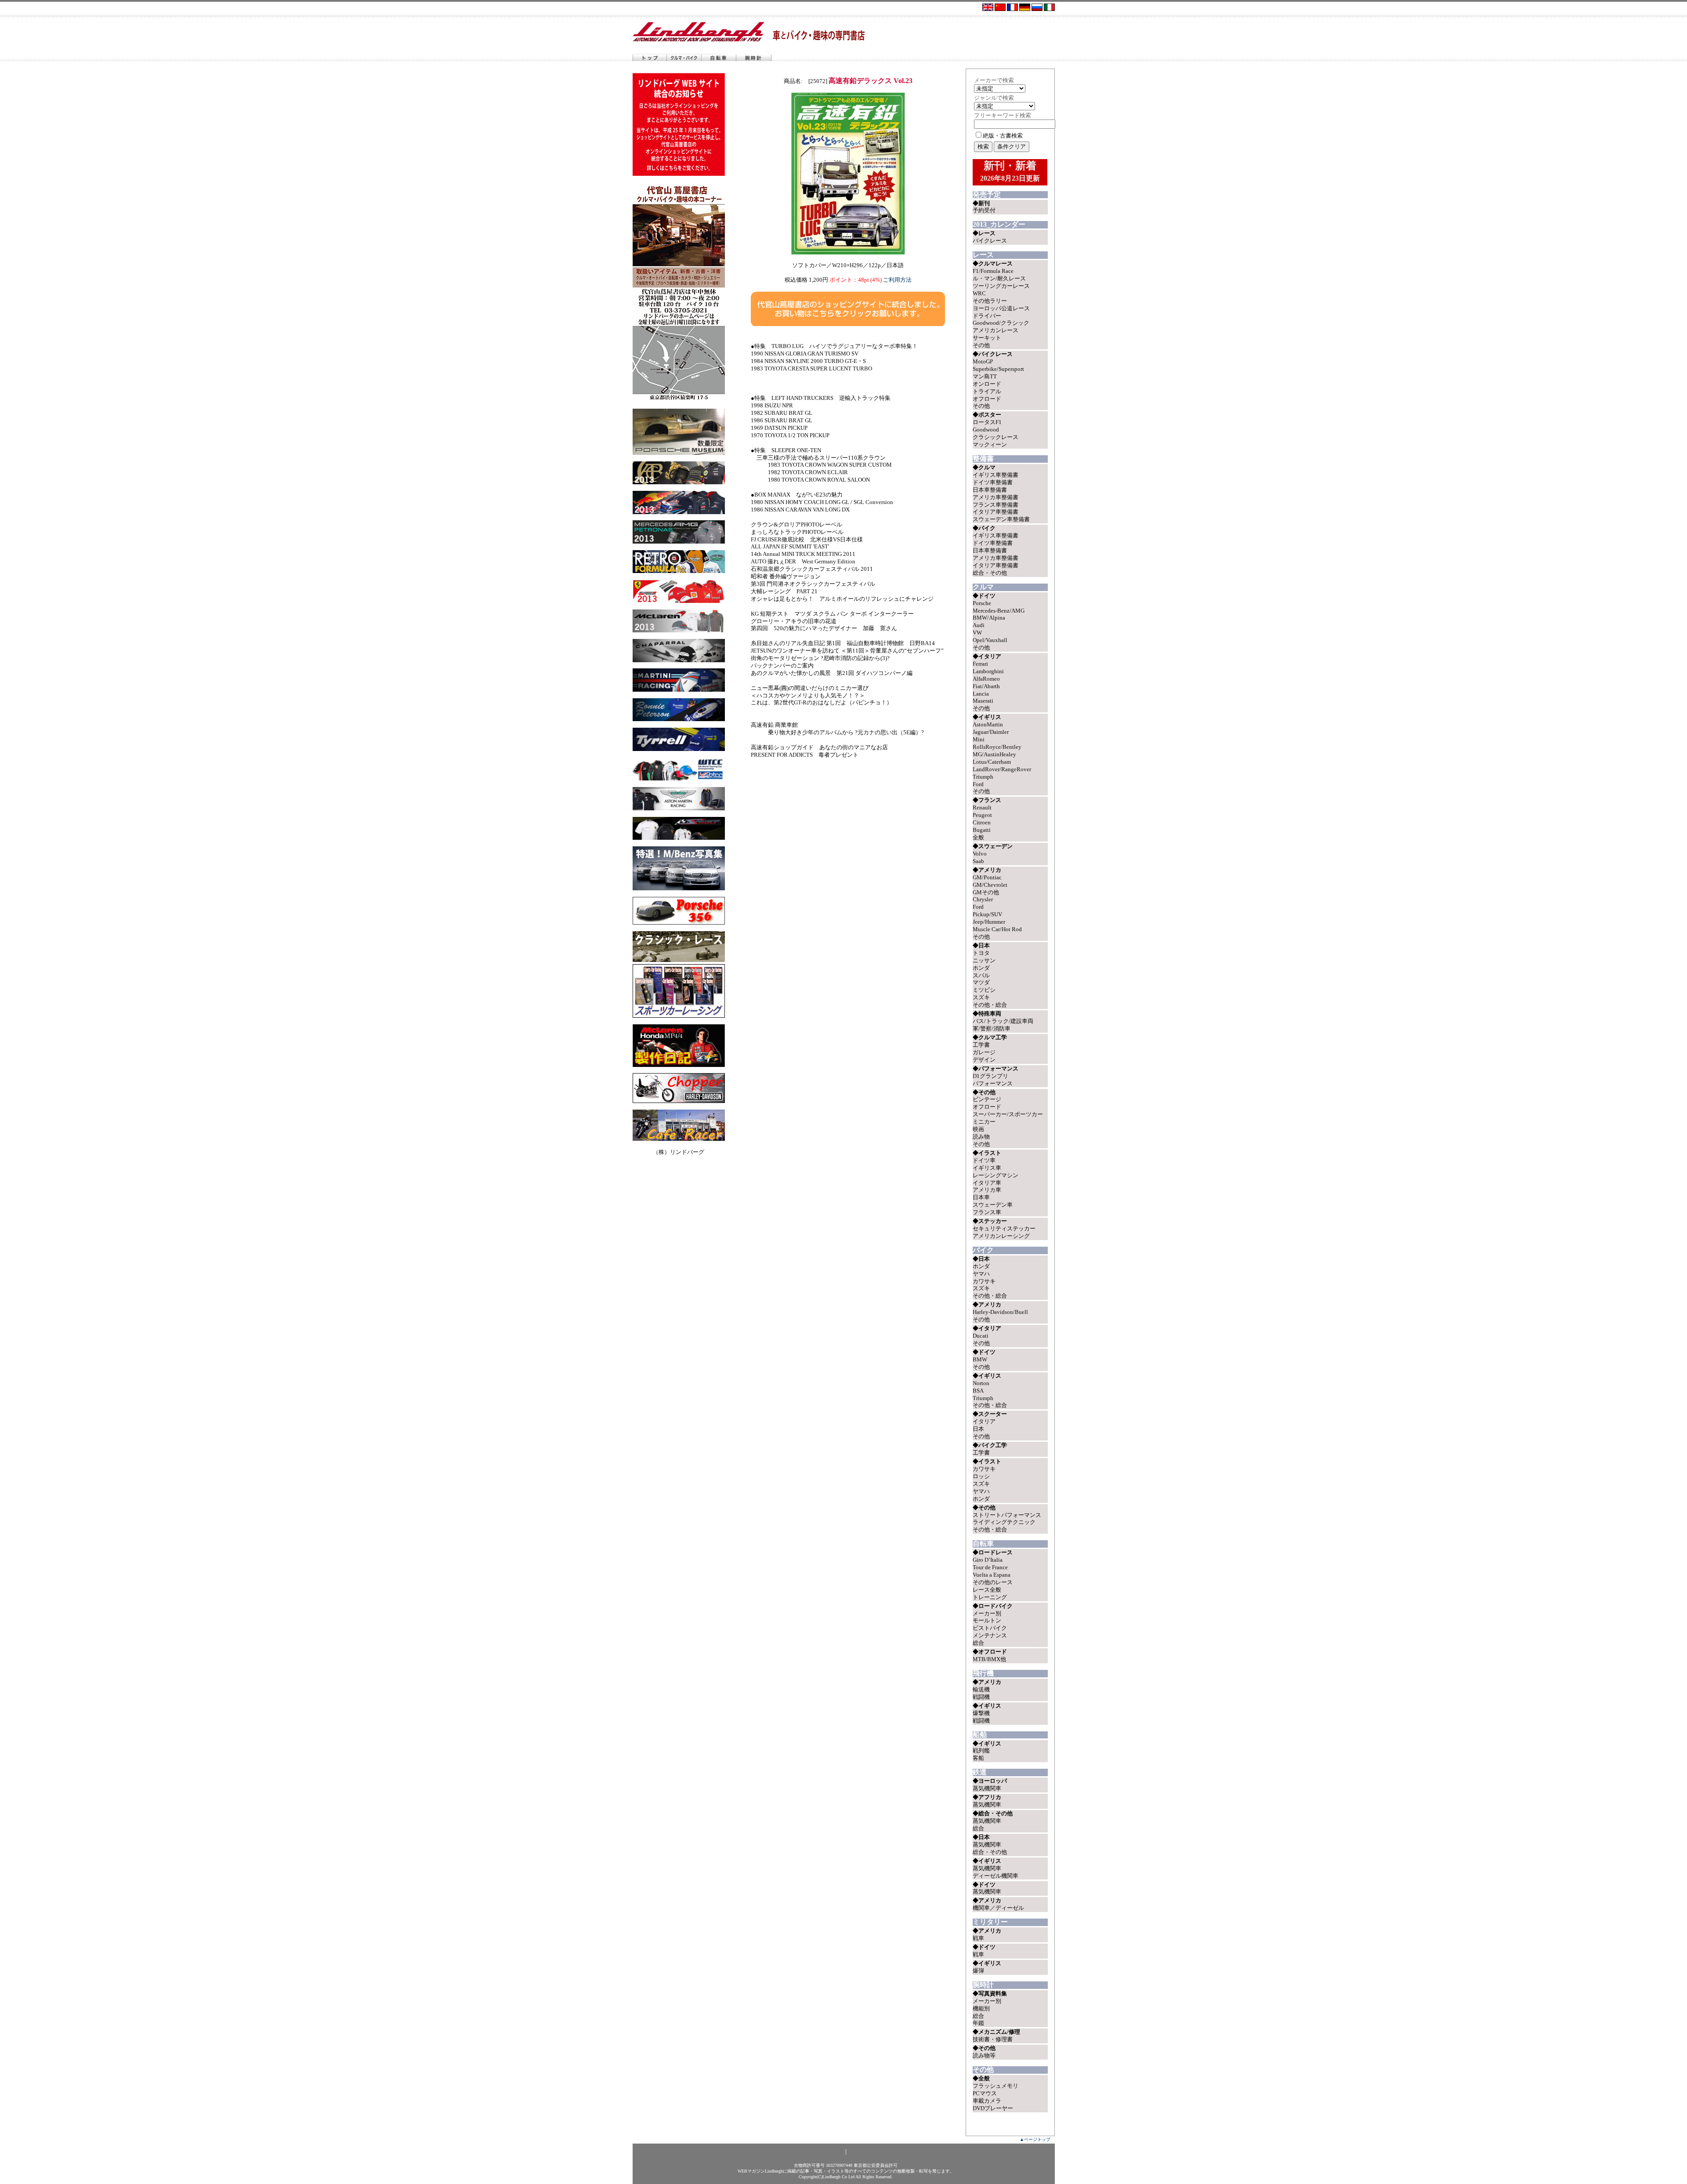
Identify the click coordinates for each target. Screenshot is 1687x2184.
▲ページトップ (1035, 2139)
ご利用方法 (897, 280)
